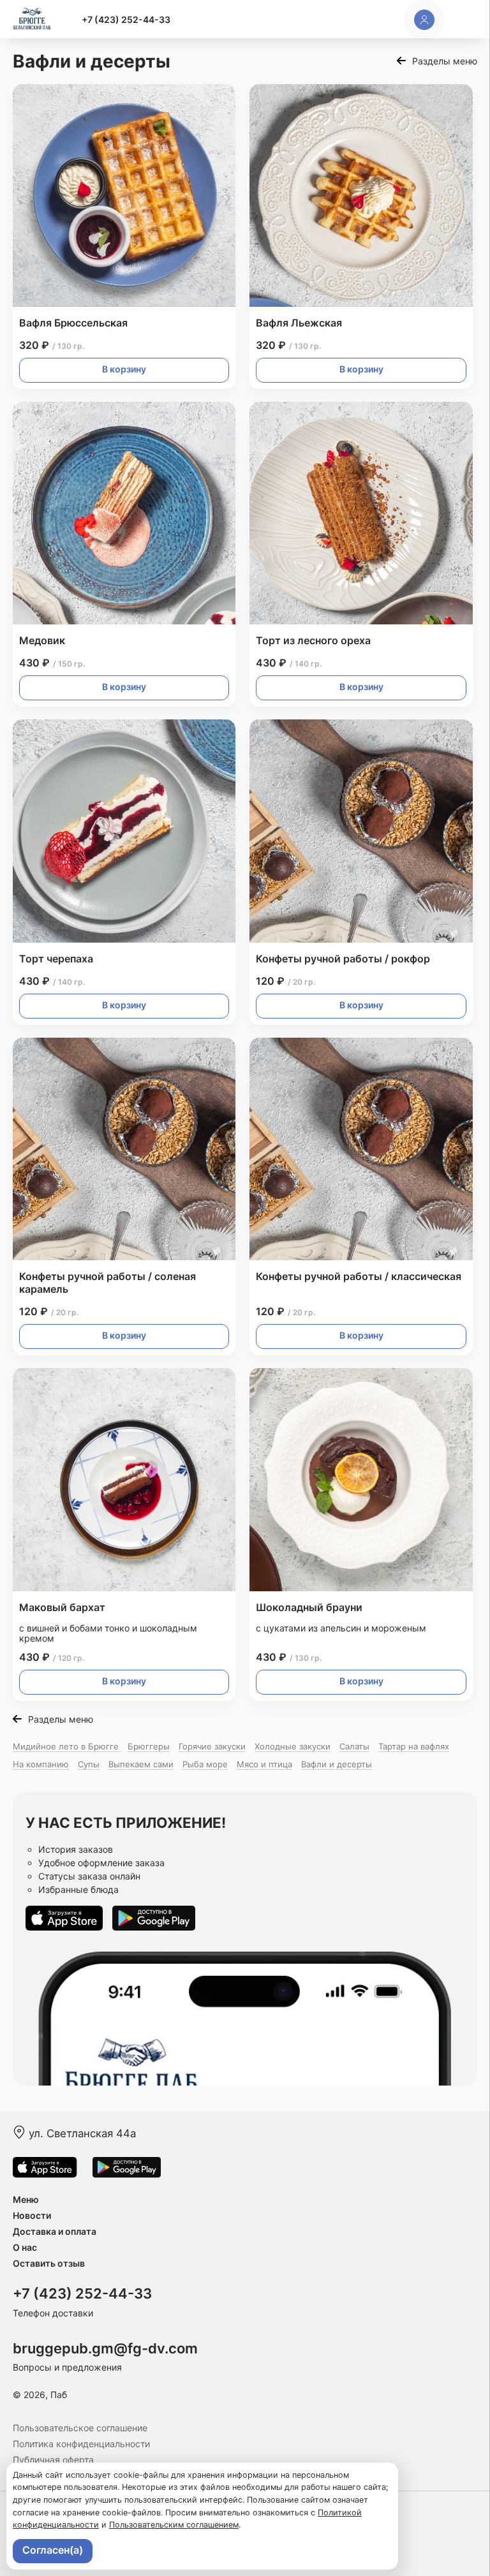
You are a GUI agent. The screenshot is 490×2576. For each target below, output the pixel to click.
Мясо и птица (264, 1764)
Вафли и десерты (337, 1764)
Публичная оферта (53, 2460)
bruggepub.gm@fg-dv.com (105, 2348)
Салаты (354, 1746)
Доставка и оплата (55, 2231)
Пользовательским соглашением (174, 2525)
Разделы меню (445, 61)
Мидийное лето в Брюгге (67, 1746)
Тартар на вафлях (414, 1746)
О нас (25, 2247)
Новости (32, 2215)
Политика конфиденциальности (81, 2444)
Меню (26, 2199)
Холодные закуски (293, 1746)
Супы (89, 1764)
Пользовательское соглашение (80, 2428)
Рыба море (205, 1764)
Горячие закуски (212, 1746)
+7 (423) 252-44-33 (126, 19)
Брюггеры (149, 1746)
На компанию (41, 1764)
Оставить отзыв (49, 2263)
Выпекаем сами (141, 1764)
